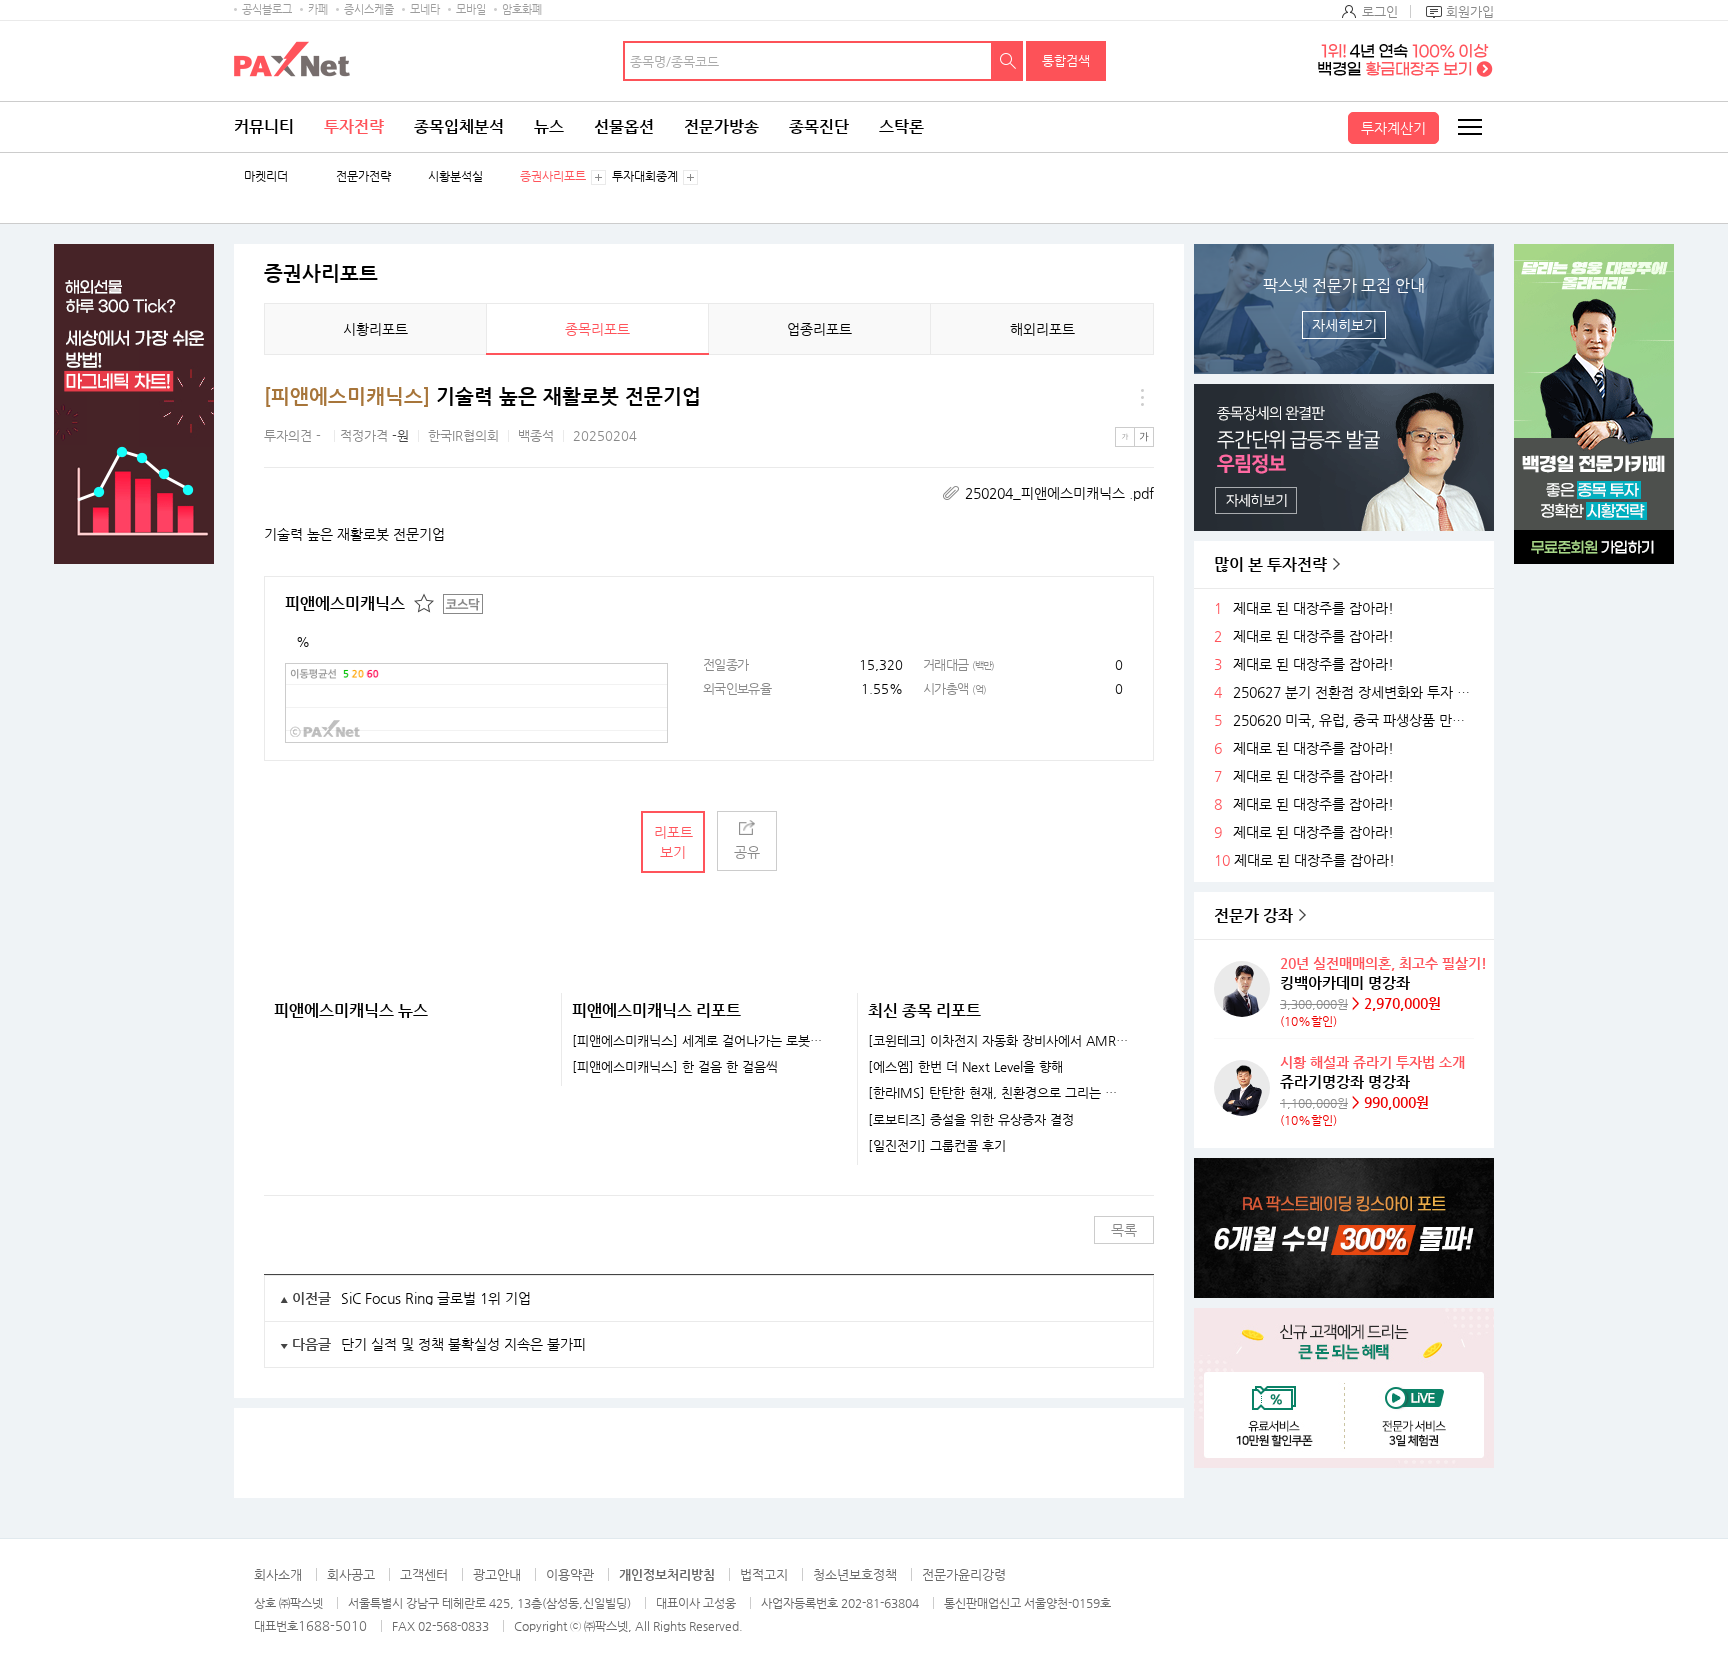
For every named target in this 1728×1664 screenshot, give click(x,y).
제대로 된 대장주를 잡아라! (1313, 608)
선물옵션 (624, 126)
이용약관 (570, 1574)
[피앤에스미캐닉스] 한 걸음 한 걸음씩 (675, 1067)
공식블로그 (267, 9)
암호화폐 (522, 9)
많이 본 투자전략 (1270, 564)
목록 (1124, 1230)
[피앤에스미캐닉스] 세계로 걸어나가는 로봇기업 (702, 1041)
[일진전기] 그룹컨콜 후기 (937, 1146)
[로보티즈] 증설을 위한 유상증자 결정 (971, 1120)
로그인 (1380, 11)
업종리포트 (819, 329)
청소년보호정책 (855, 1574)
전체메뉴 (1469, 127)
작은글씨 (1125, 437)
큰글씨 (1144, 437)
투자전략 (354, 126)
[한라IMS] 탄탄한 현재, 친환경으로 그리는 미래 (998, 1093)
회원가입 (1470, 11)
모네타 (425, 9)
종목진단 (819, 126)
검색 (1008, 61)
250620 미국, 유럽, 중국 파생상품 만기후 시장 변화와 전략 (1356, 720)
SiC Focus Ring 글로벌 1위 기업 (436, 1298)
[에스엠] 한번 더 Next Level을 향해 (965, 1067)
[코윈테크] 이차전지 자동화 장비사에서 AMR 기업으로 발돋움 (998, 1041)
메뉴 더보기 (1142, 397)
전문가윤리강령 (964, 1574)
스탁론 (901, 126)
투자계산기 (1393, 128)
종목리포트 (597, 329)
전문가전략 (363, 176)
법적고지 (764, 1574)
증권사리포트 (553, 176)
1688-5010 (332, 1625)
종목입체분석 (459, 126)
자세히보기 (1344, 325)
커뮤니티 (264, 126)
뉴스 (549, 126)
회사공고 (351, 1574)
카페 (318, 9)
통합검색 (1066, 60)
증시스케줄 (369, 9)
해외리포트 (1042, 329)
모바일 (471, 9)
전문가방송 (721, 126)
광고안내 (497, 1574)
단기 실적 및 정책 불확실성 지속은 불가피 (463, 1344)
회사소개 (278, 1574)
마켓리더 (266, 176)
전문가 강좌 (1253, 915)
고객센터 (424, 1574)
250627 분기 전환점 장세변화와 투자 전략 (1356, 692)
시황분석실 (455, 176)
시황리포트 (375, 329)
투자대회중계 (645, 176)
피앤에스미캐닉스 (345, 603)
